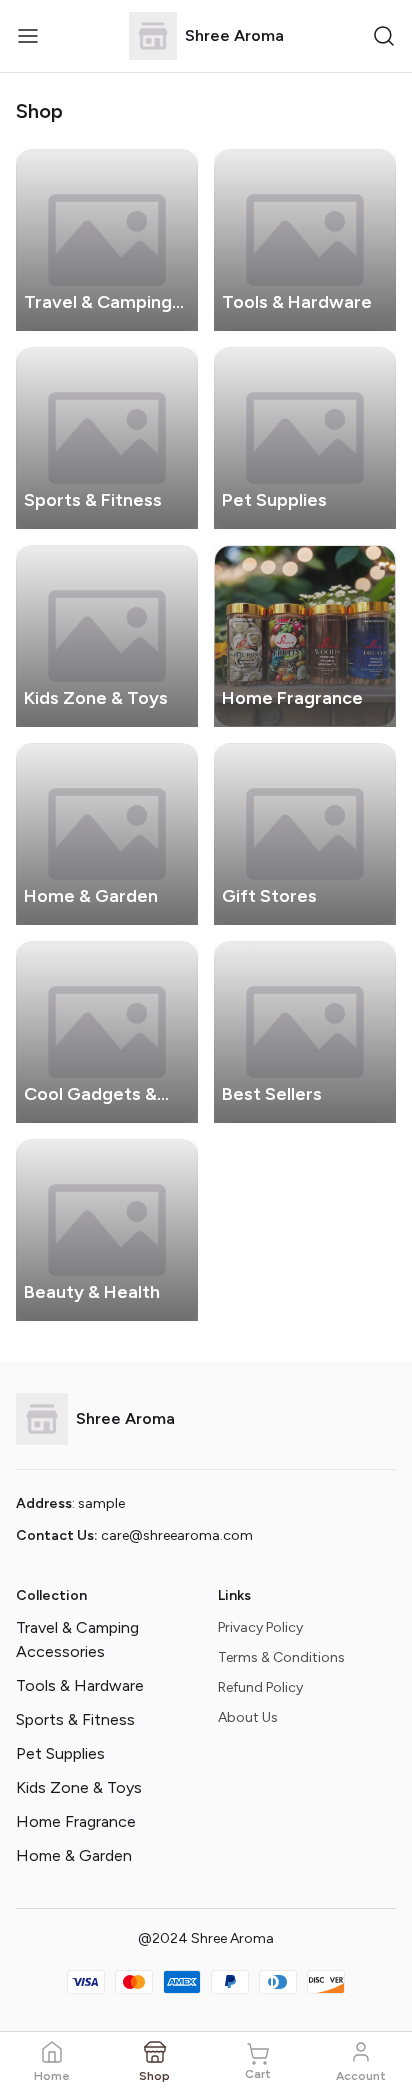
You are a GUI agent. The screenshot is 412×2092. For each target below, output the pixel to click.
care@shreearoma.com (177, 1535)
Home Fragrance (76, 1821)
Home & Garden (74, 1855)
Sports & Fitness (75, 1719)
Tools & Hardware (80, 1685)
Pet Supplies (60, 1753)
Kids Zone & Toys (79, 1787)
